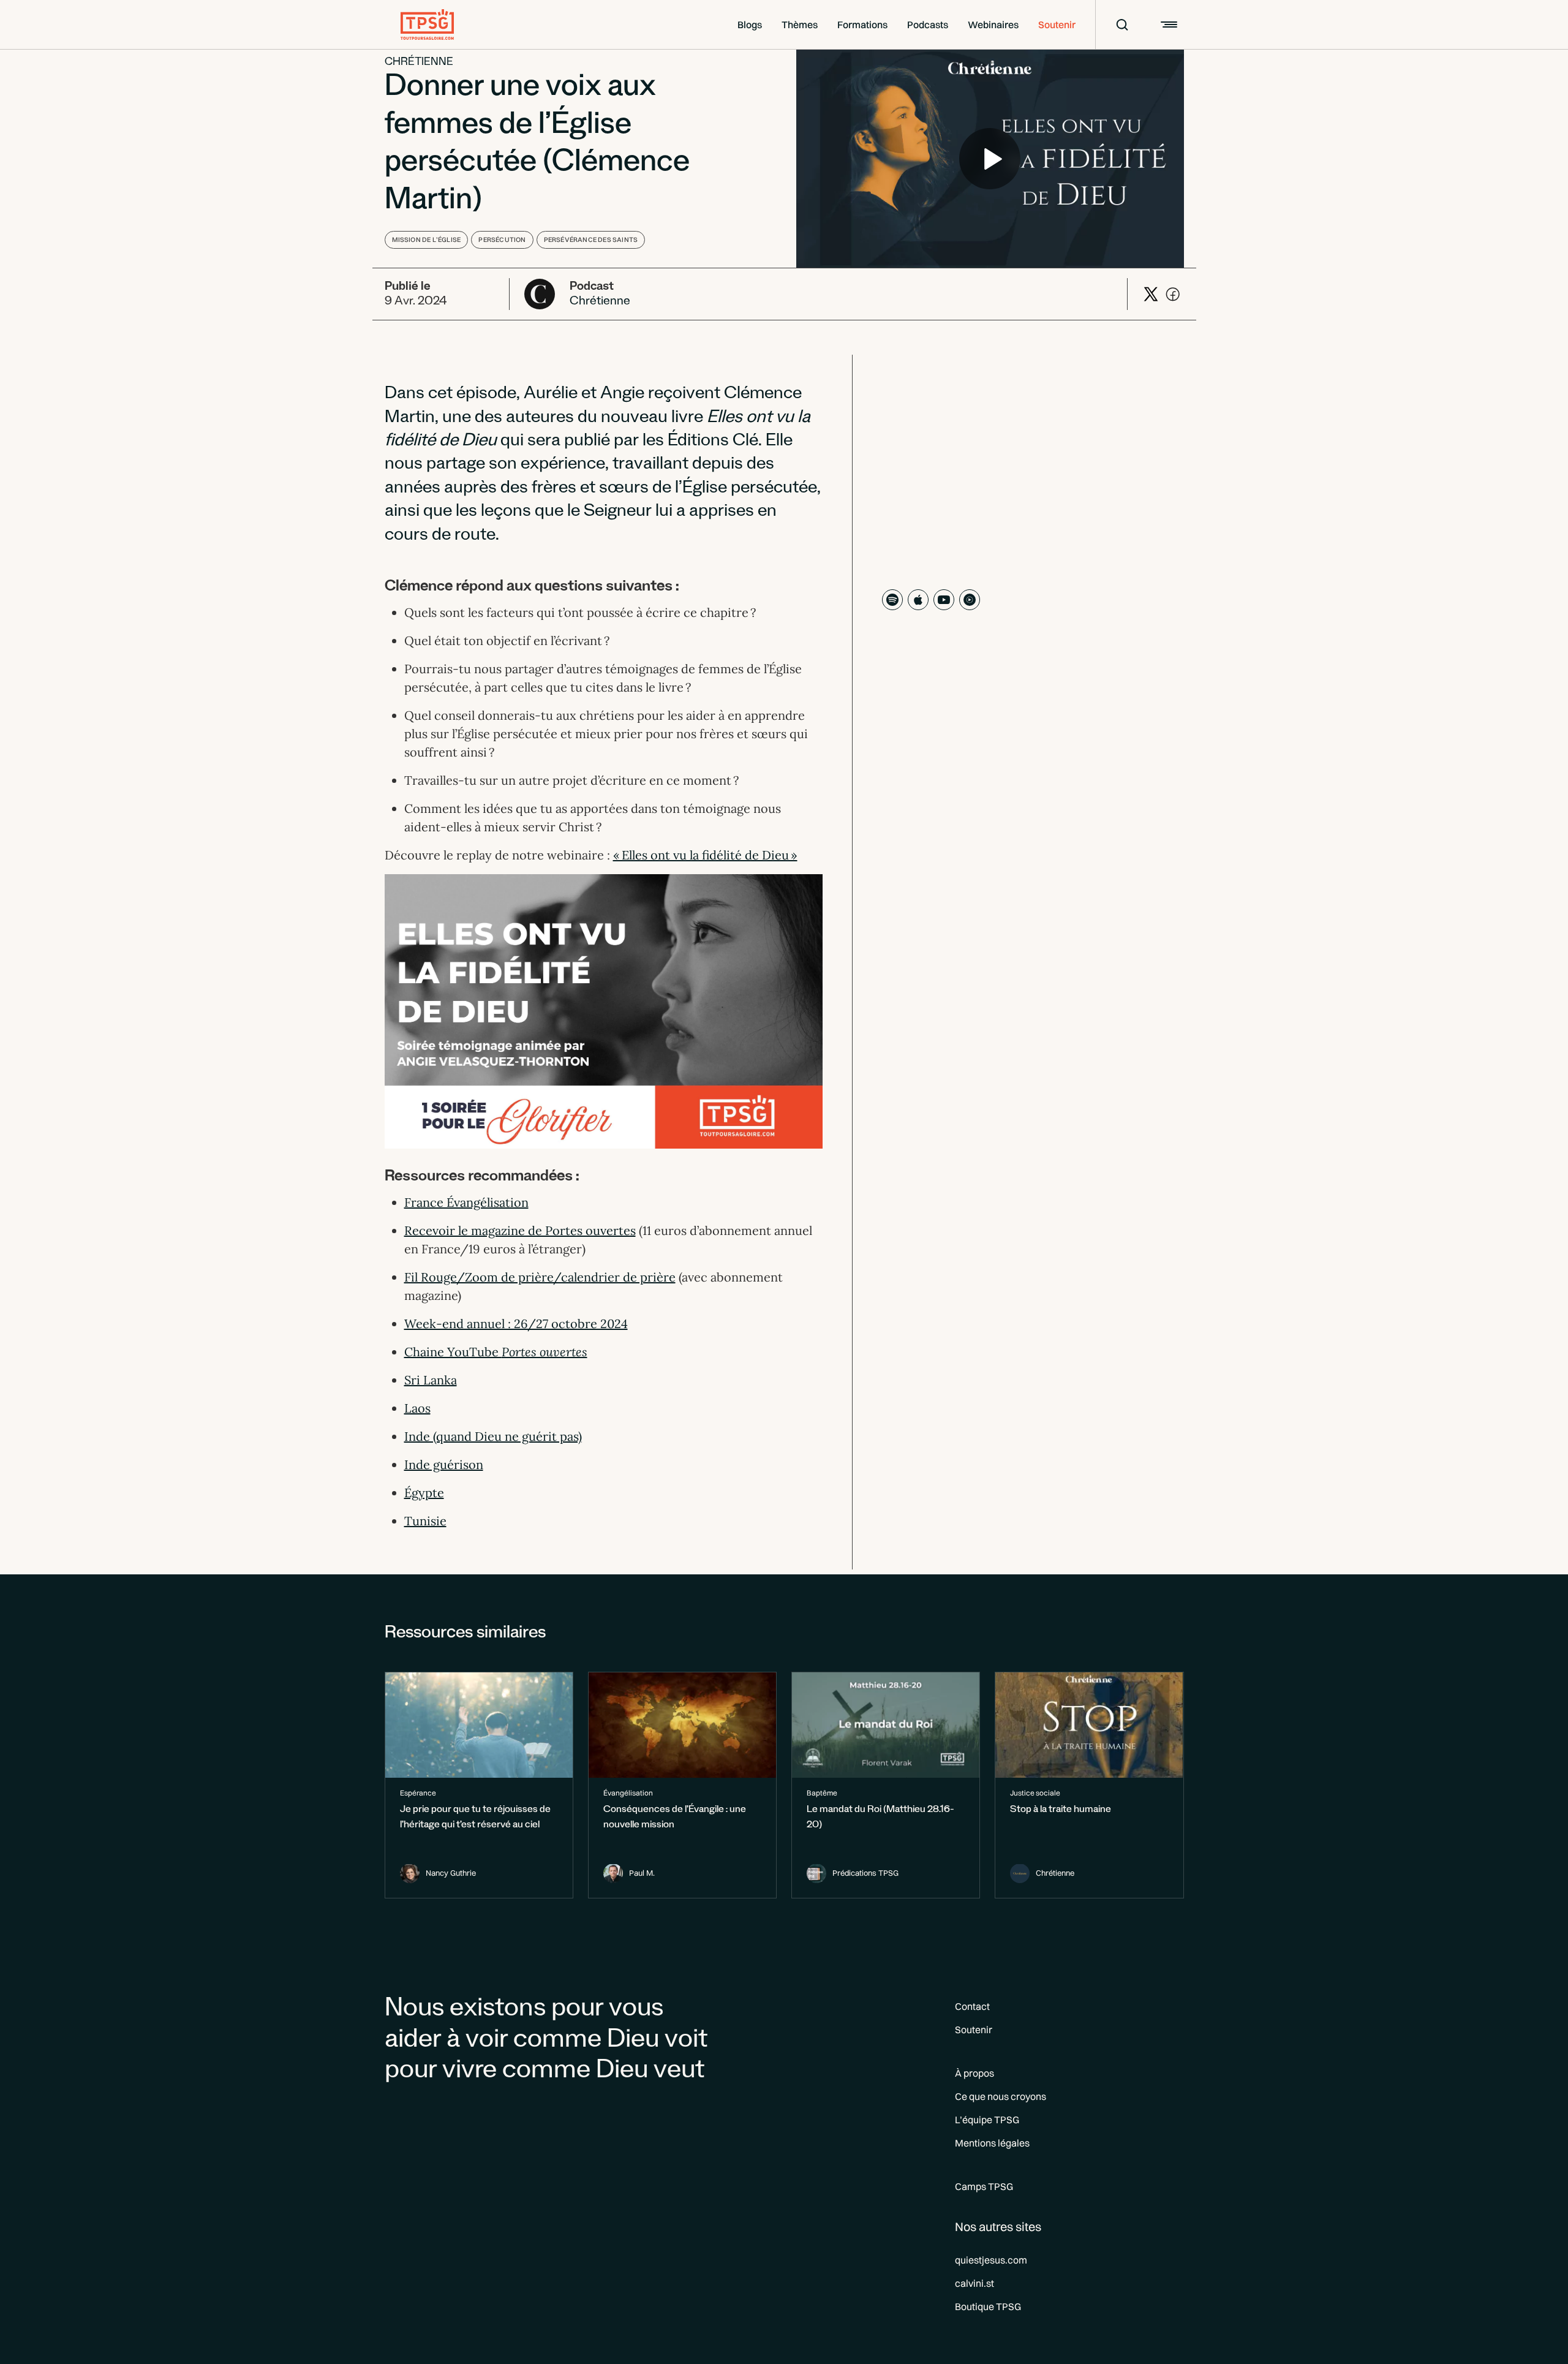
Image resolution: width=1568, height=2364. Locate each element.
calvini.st (974, 2283)
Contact (972, 2006)
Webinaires (993, 25)
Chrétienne (419, 63)
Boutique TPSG (988, 2306)
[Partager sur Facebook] (1173, 294)
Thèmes (800, 25)
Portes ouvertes (545, 1352)
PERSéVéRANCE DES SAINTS (591, 240)
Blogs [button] (750, 25)
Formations (862, 25)
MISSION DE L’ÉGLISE (427, 240)
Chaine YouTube (453, 1352)
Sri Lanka (431, 1380)
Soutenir (1057, 25)
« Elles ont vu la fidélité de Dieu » (705, 855)
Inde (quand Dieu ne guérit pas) (493, 1436)
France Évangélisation (466, 1202)
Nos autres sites (998, 2226)
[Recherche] (1114, 25)
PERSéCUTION (502, 240)
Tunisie (425, 1521)
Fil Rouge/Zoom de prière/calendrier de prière (540, 1277)
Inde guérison (444, 1464)
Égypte (424, 1493)
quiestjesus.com (991, 2260)
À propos (974, 2073)
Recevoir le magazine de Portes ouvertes (520, 1230)
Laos (417, 1408)
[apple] (918, 600)
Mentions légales (992, 2143)
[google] (970, 600)
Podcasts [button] (928, 25)
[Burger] (1167, 25)
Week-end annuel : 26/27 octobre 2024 (516, 1324)
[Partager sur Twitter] (1151, 294)
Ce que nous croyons (1001, 2096)
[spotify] (892, 600)
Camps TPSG (984, 2186)
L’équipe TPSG (987, 2120)
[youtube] (944, 600)
